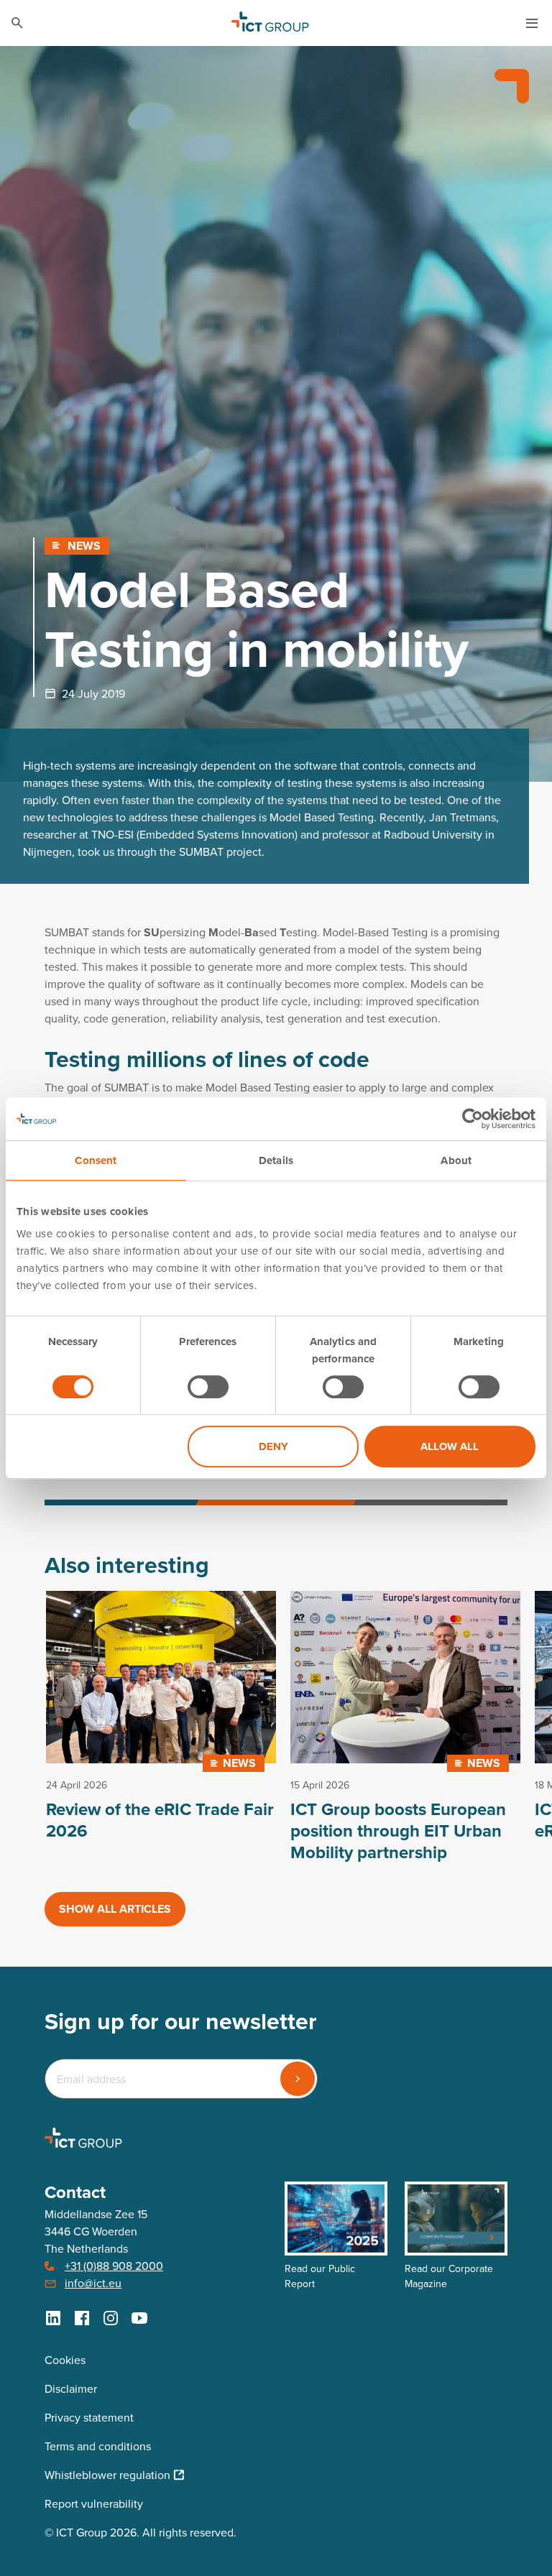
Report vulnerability (94, 2504)
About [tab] (456, 1160)
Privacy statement (89, 2418)
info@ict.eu (93, 2283)
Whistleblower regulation (107, 2475)
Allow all (450, 1446)
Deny (273, 1446)
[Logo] (270, 23)
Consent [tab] (96, 1160)
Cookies (65, 2360)
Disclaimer (71, 2389)
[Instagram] (111, 2318)
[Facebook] (82, 2318)
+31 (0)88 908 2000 (114, 2266)
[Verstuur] (298, 2079)
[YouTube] (139, 2318)
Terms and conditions (98, 2446)
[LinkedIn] (53, 2318)
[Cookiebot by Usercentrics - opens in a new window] (473, 1119)
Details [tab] (276, 1160)
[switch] (208, 1387)
